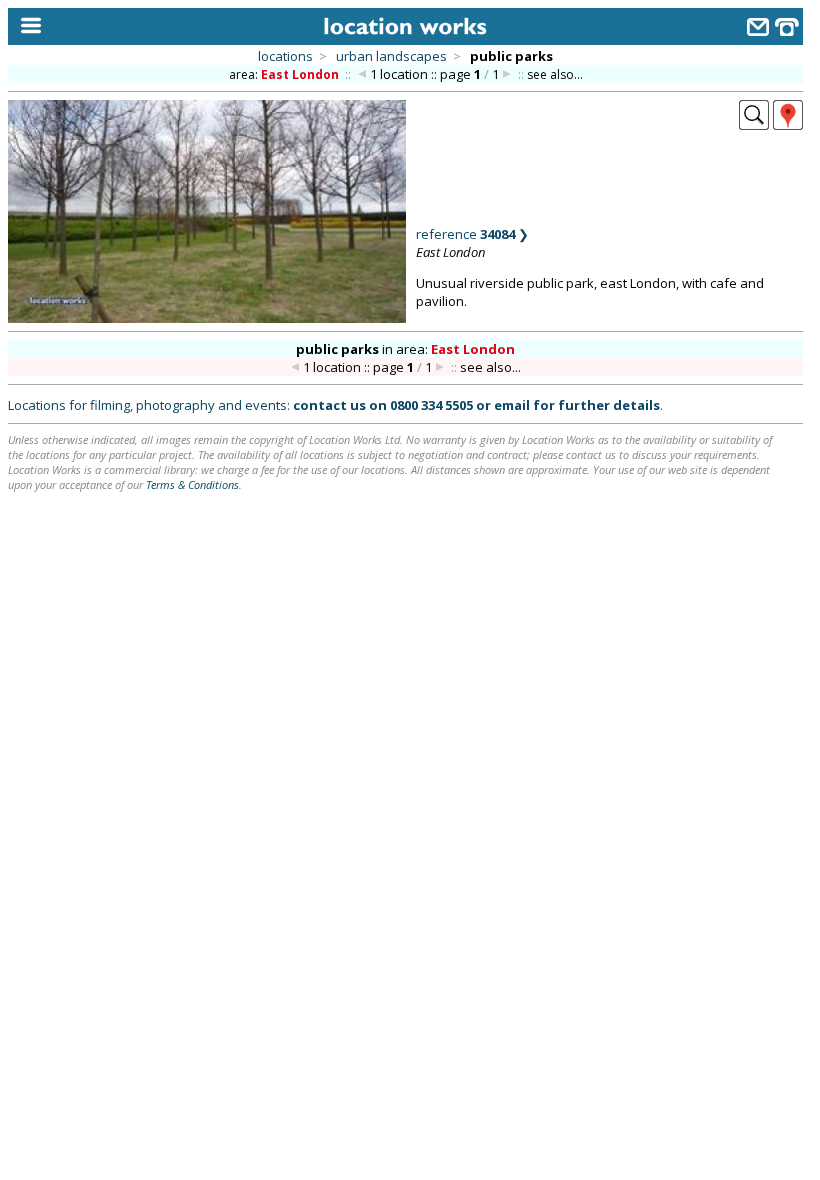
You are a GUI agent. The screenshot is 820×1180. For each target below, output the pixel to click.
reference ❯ (472, 234)
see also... (555, 74)
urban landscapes (391, 56)
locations (285, 56)
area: (284, 74)
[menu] (26, 26)
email (512, 405)
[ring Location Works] (787, 29)
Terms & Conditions (192, 484)
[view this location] (754, 124)
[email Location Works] (758, 29)
